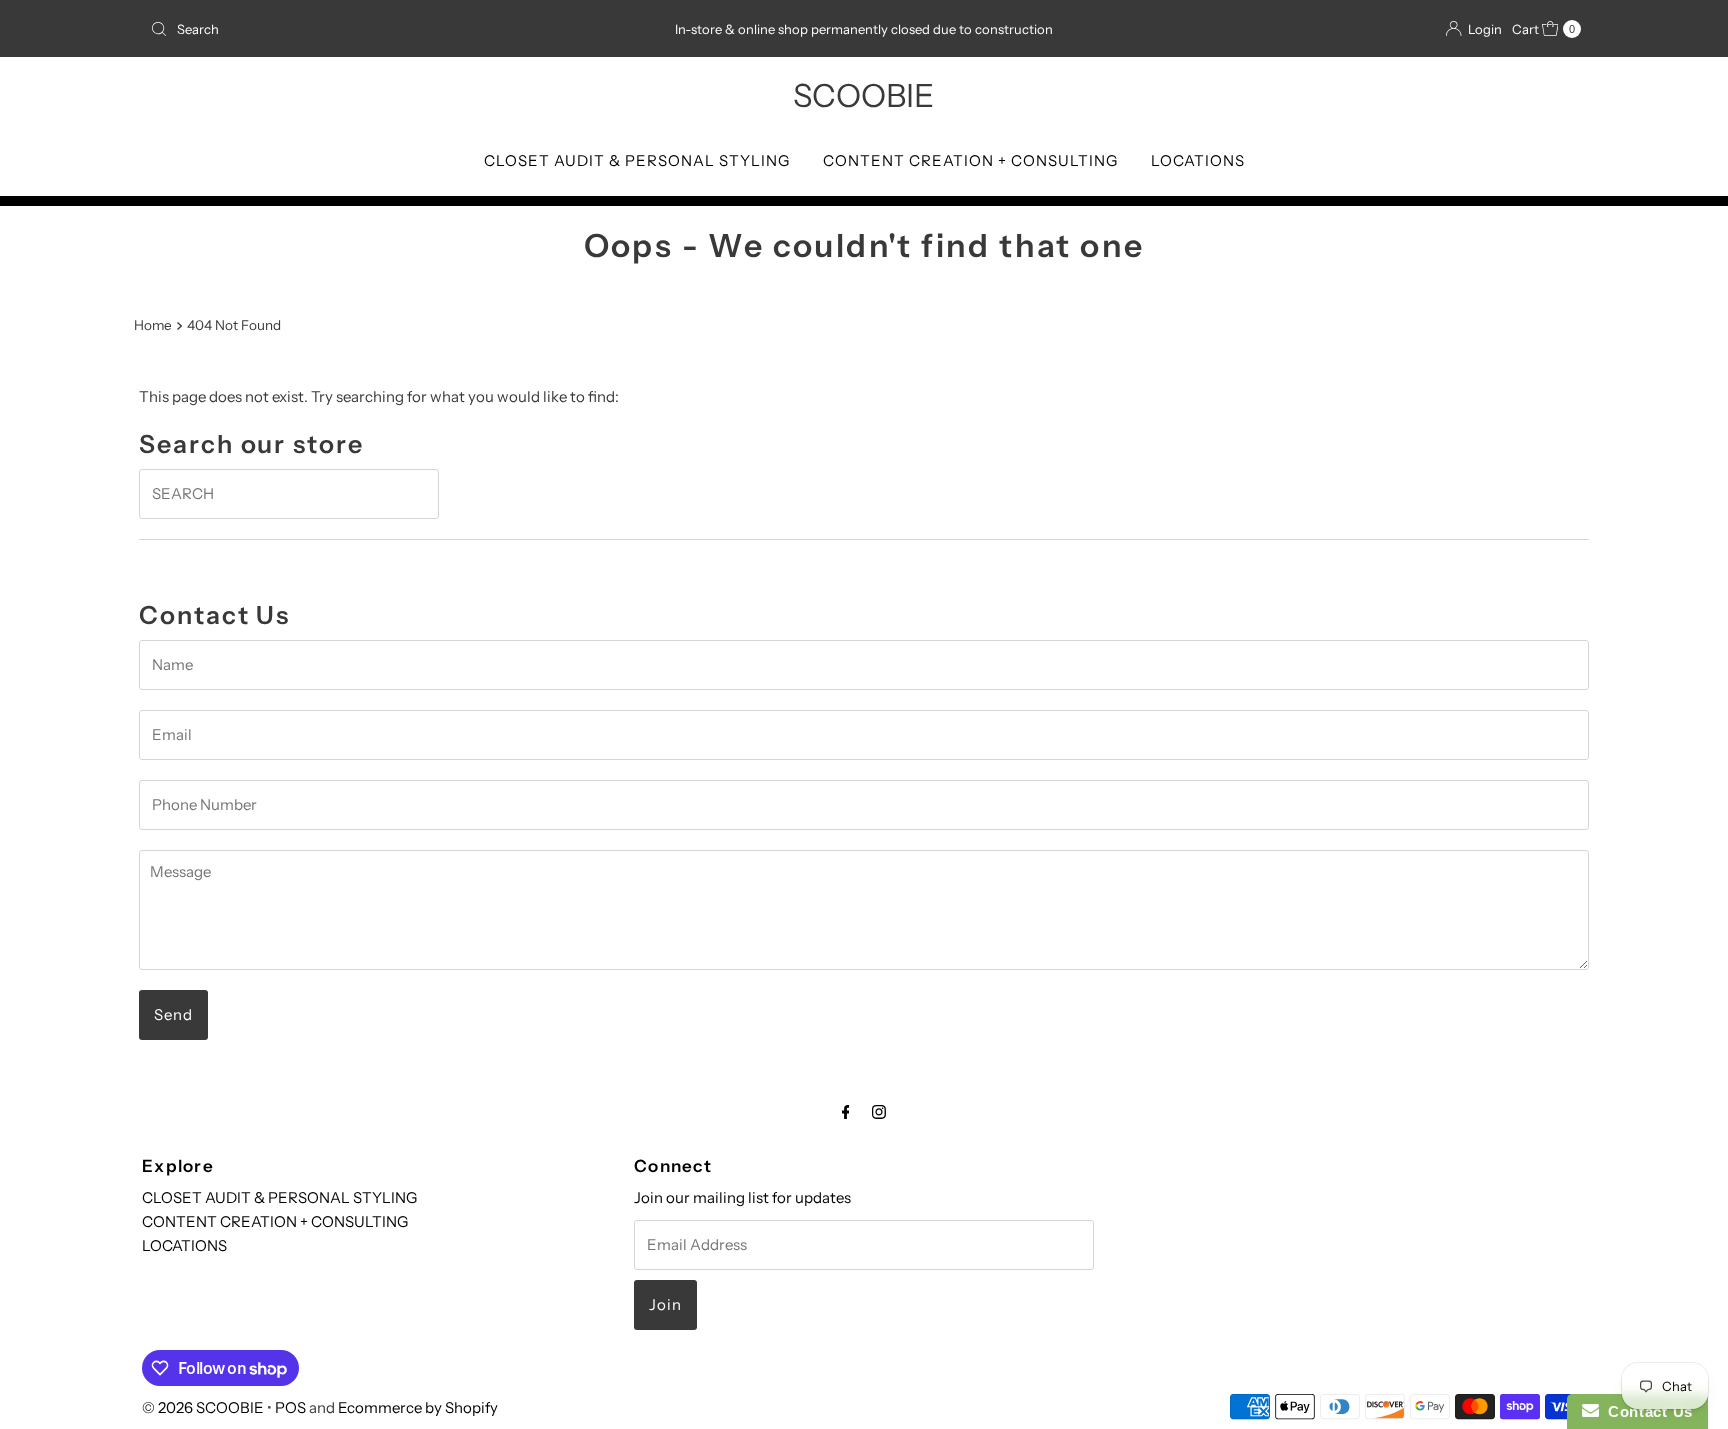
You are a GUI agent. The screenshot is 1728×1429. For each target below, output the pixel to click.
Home (153, 325)
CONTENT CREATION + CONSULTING (970, 160)
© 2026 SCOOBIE (203, 1407)
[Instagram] (879, 1112)
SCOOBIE (863, 95)
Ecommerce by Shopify (418, 1407)
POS (290, 1407)
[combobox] (377, 29)
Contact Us (1646, 1411)
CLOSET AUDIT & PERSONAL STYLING (637, 160)
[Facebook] (846, 1112)
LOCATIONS (1198, 160)
